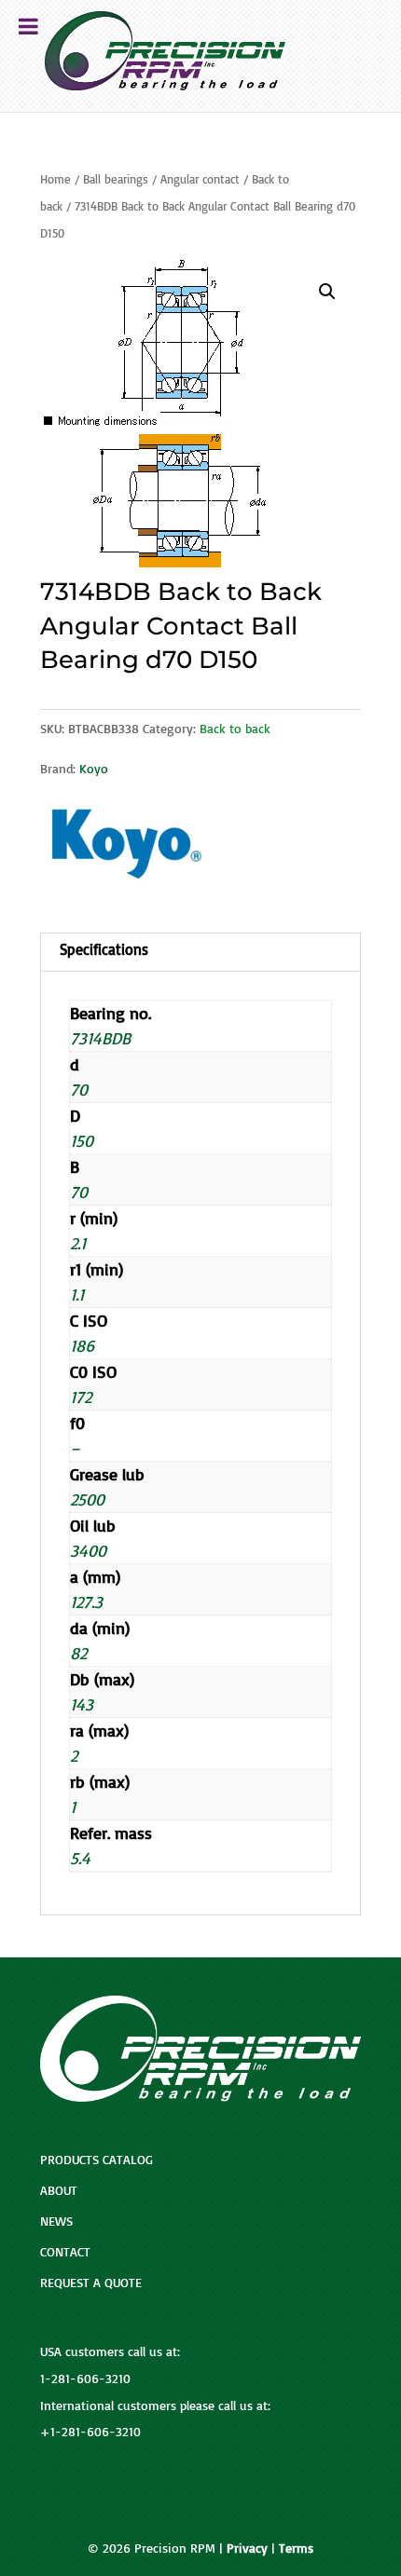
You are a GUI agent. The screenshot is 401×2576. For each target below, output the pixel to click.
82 (78, 1653)
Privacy (247, 2548)
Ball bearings (116, 179)
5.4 (80, 1858)
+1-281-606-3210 (90, 2431)
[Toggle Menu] (28, 26)
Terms (296, 2548)
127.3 (86, 1601)
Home (55, 179)
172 (81, 1397)
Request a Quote (91, 2282)
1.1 (77, 1294)
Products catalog (97, 2159)
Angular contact (200, 179)
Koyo (94, 768)
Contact (65, 2251)
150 (82, 1140)
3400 (88, 1550)
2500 (87, 1499)
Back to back (235, 728)
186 (82, 1345)
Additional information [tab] (200, 952)
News (56, 2221)
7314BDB (100, 1038)
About (59, 2190)
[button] (327, 292)
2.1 (78, 1243)
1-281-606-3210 (85, 2378)
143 (82, 1704)
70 (79, 1089)
